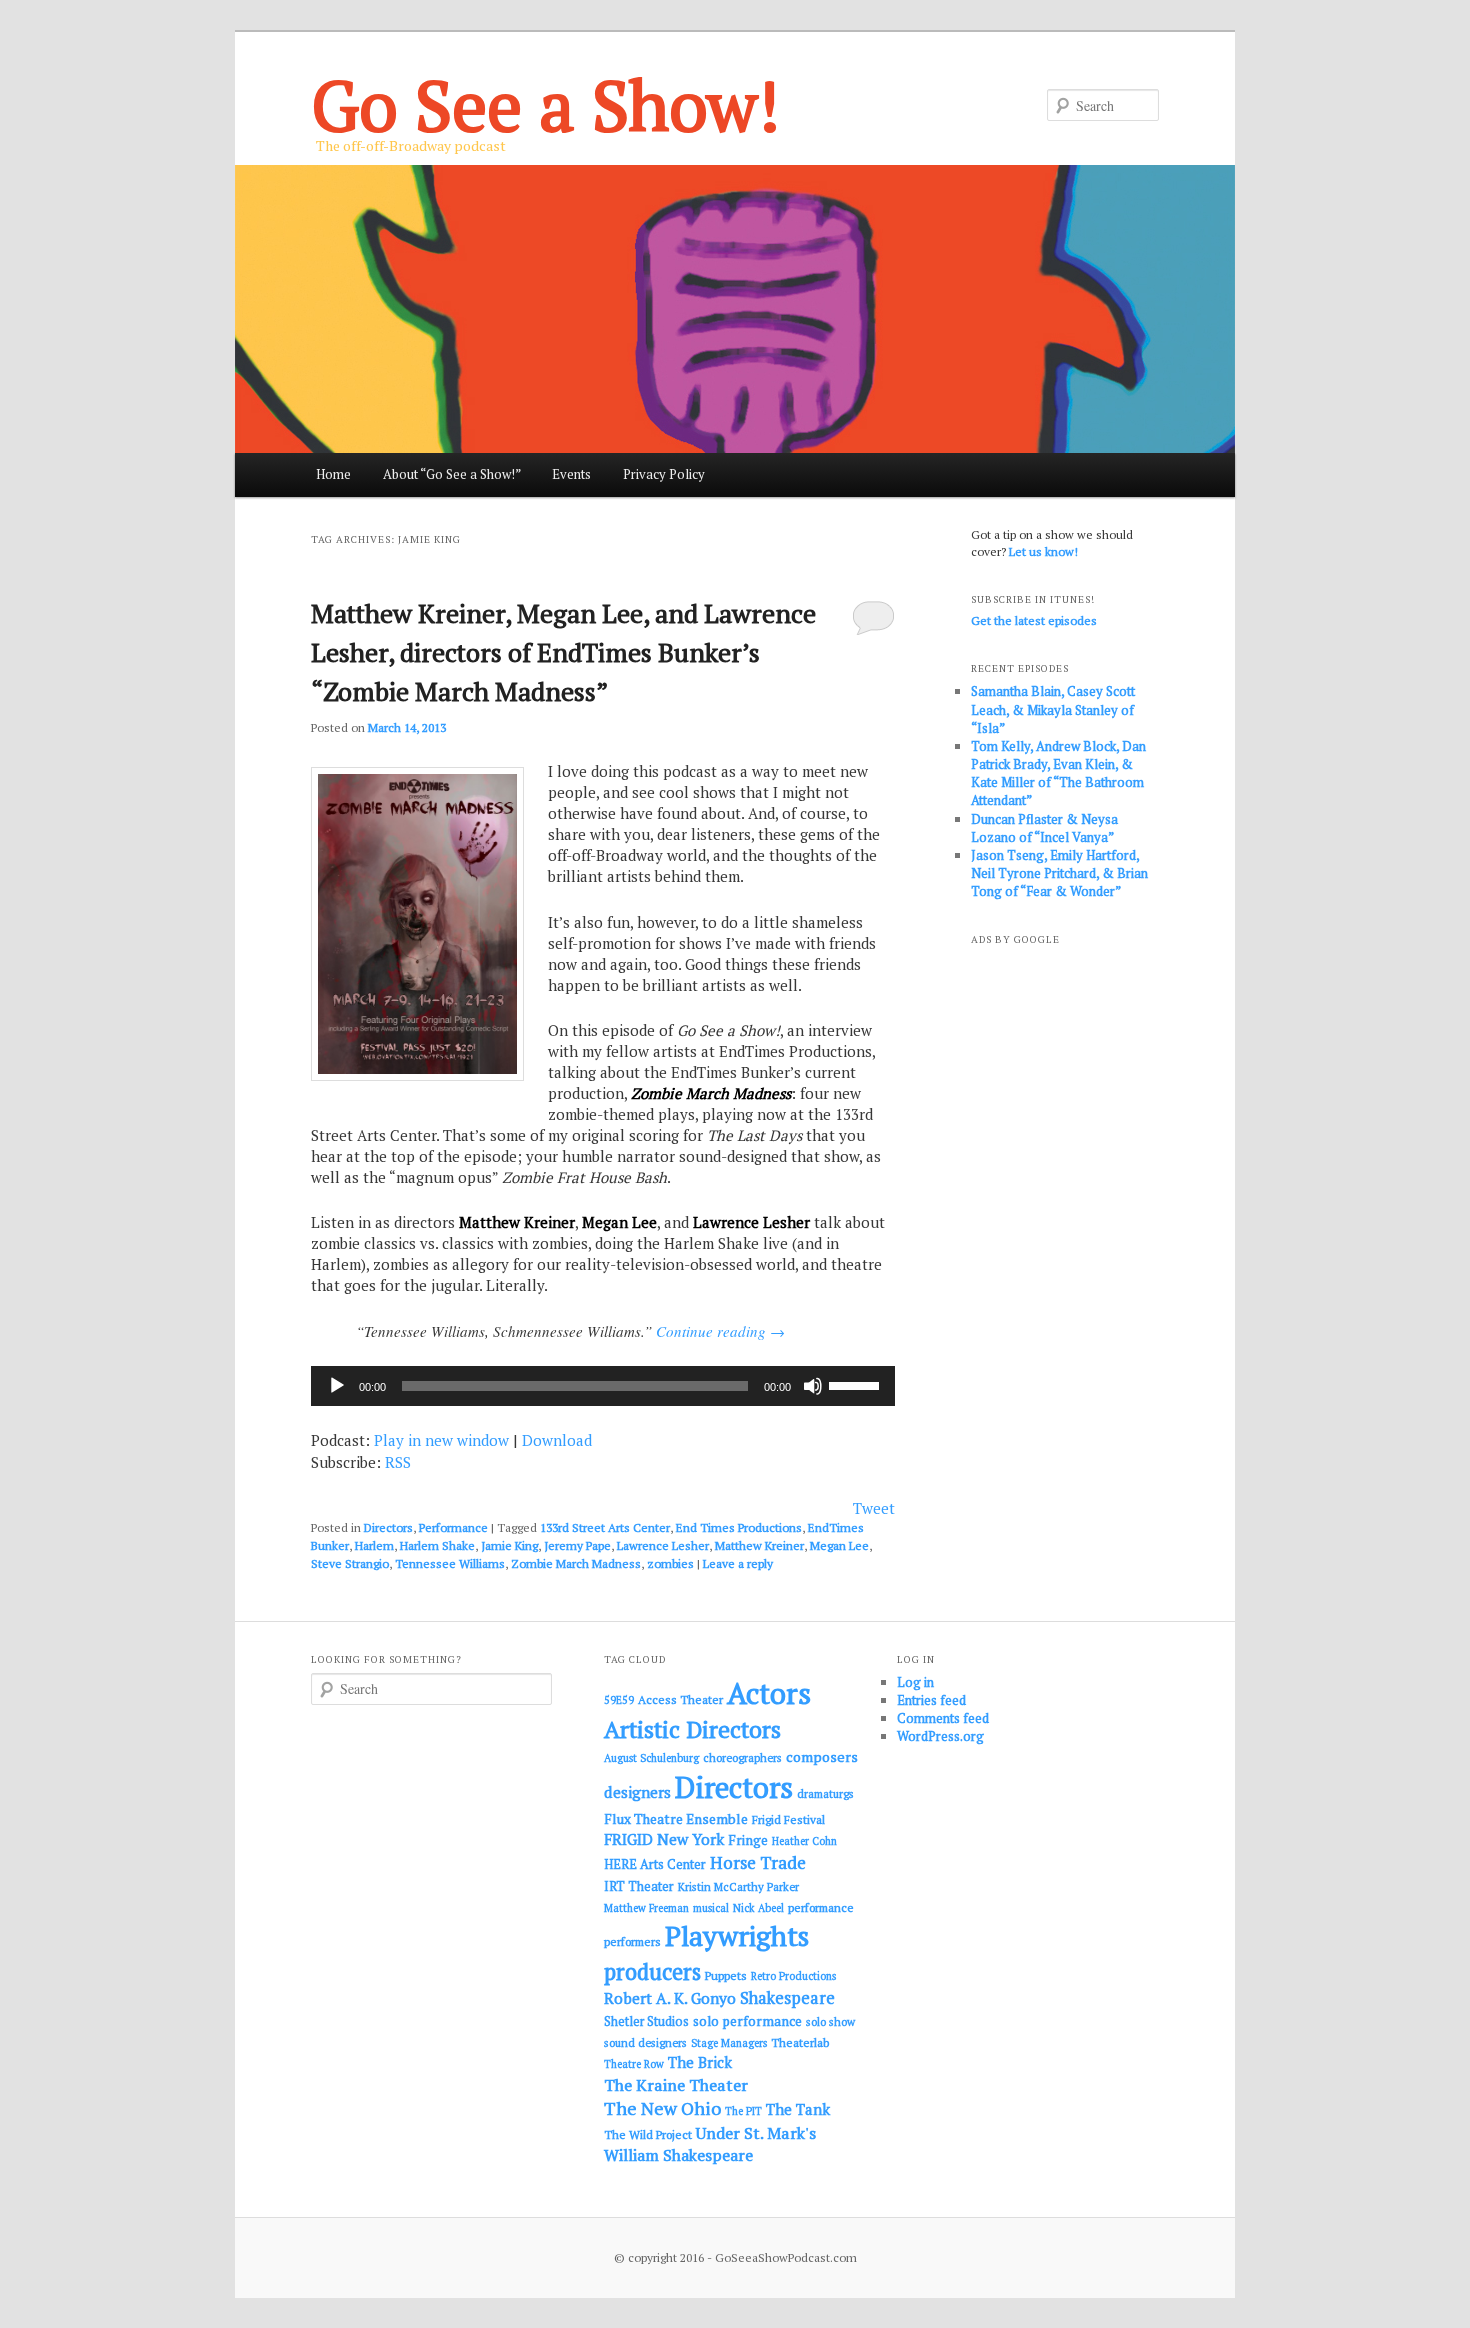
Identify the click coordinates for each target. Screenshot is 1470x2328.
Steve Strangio (350, 1563)
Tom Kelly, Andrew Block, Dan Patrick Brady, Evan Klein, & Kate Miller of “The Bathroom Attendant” (1058, 773)
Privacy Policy (664, 474)
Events (571, 474)
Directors (388, 1527)
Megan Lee (839, 1545)
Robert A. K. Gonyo (670, 1998)
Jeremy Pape (577, 1545)
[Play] (337, 1386)
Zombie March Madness (576, 1563)
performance (821, 1907)
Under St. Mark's (756, 2133)
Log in (915, 1682)
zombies (670, 1563)
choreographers (742, 1757)
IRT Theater (639, 1886)
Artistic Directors (692, 1729)
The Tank (798, 2109)
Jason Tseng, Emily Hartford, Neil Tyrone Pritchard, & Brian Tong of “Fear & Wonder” (1059, 873)
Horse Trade (758, 1862)
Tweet (874, 1508)
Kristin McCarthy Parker (738, 1886)
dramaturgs (825, 1793)
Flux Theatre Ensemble (676, 1819)
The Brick (700, 2062)
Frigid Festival (788, 1819)
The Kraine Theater (676, 2085)
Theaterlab (800, 2042)
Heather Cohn (804, 1841)
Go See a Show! (545, 104)
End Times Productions (739, 1527)
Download (557, 1440)
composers (822, 1756)
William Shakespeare (678, 2155)
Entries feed (931, 1700)
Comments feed (943, 1718)
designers (637, 1792)
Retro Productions (793, 1976)
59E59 (619, 1700)
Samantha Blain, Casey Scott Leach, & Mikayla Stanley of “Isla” (1053, 709)
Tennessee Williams (450, 1563)
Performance (453, 1527)
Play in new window (441, 1440)
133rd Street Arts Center (605, 1527)
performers (632, 1941)
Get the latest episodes (1034, 620)
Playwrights (737, 1936)
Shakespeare (787, 1998)
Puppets (726, 1975)
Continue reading (720, 1331)
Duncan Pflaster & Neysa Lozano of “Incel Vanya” (1044, 828)
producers (652, 1971)
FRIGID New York (664, 1839)
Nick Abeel (758, 1908)
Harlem (374, 1545)
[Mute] (813, 1386)
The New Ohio (662, 2108)
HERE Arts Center (655, 1864)
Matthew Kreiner (759, 1545)
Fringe (748, 1840)
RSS (398, 1462)
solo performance (747, 2021)
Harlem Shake (437, 1545)
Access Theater (680, 1699)
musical (711, 1908)
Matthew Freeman (646, 1908)
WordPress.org (940, 1736)
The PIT (743, 2111)
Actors (769, 1693)
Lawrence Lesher (663, 1545)
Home (333, 474)
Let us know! (1043, 551)
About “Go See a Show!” (452, 474)
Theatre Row (634, 2064)
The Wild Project (648, 2134)
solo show (830, 2021)
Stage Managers (729, 2043)
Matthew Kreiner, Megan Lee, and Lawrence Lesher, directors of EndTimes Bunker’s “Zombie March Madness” (563, 652)
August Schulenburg (651, 1758)
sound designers (645, 2042)
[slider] (857, 1384)
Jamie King (509, 1545)
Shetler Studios (646, 2021)
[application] (603, 1386)
